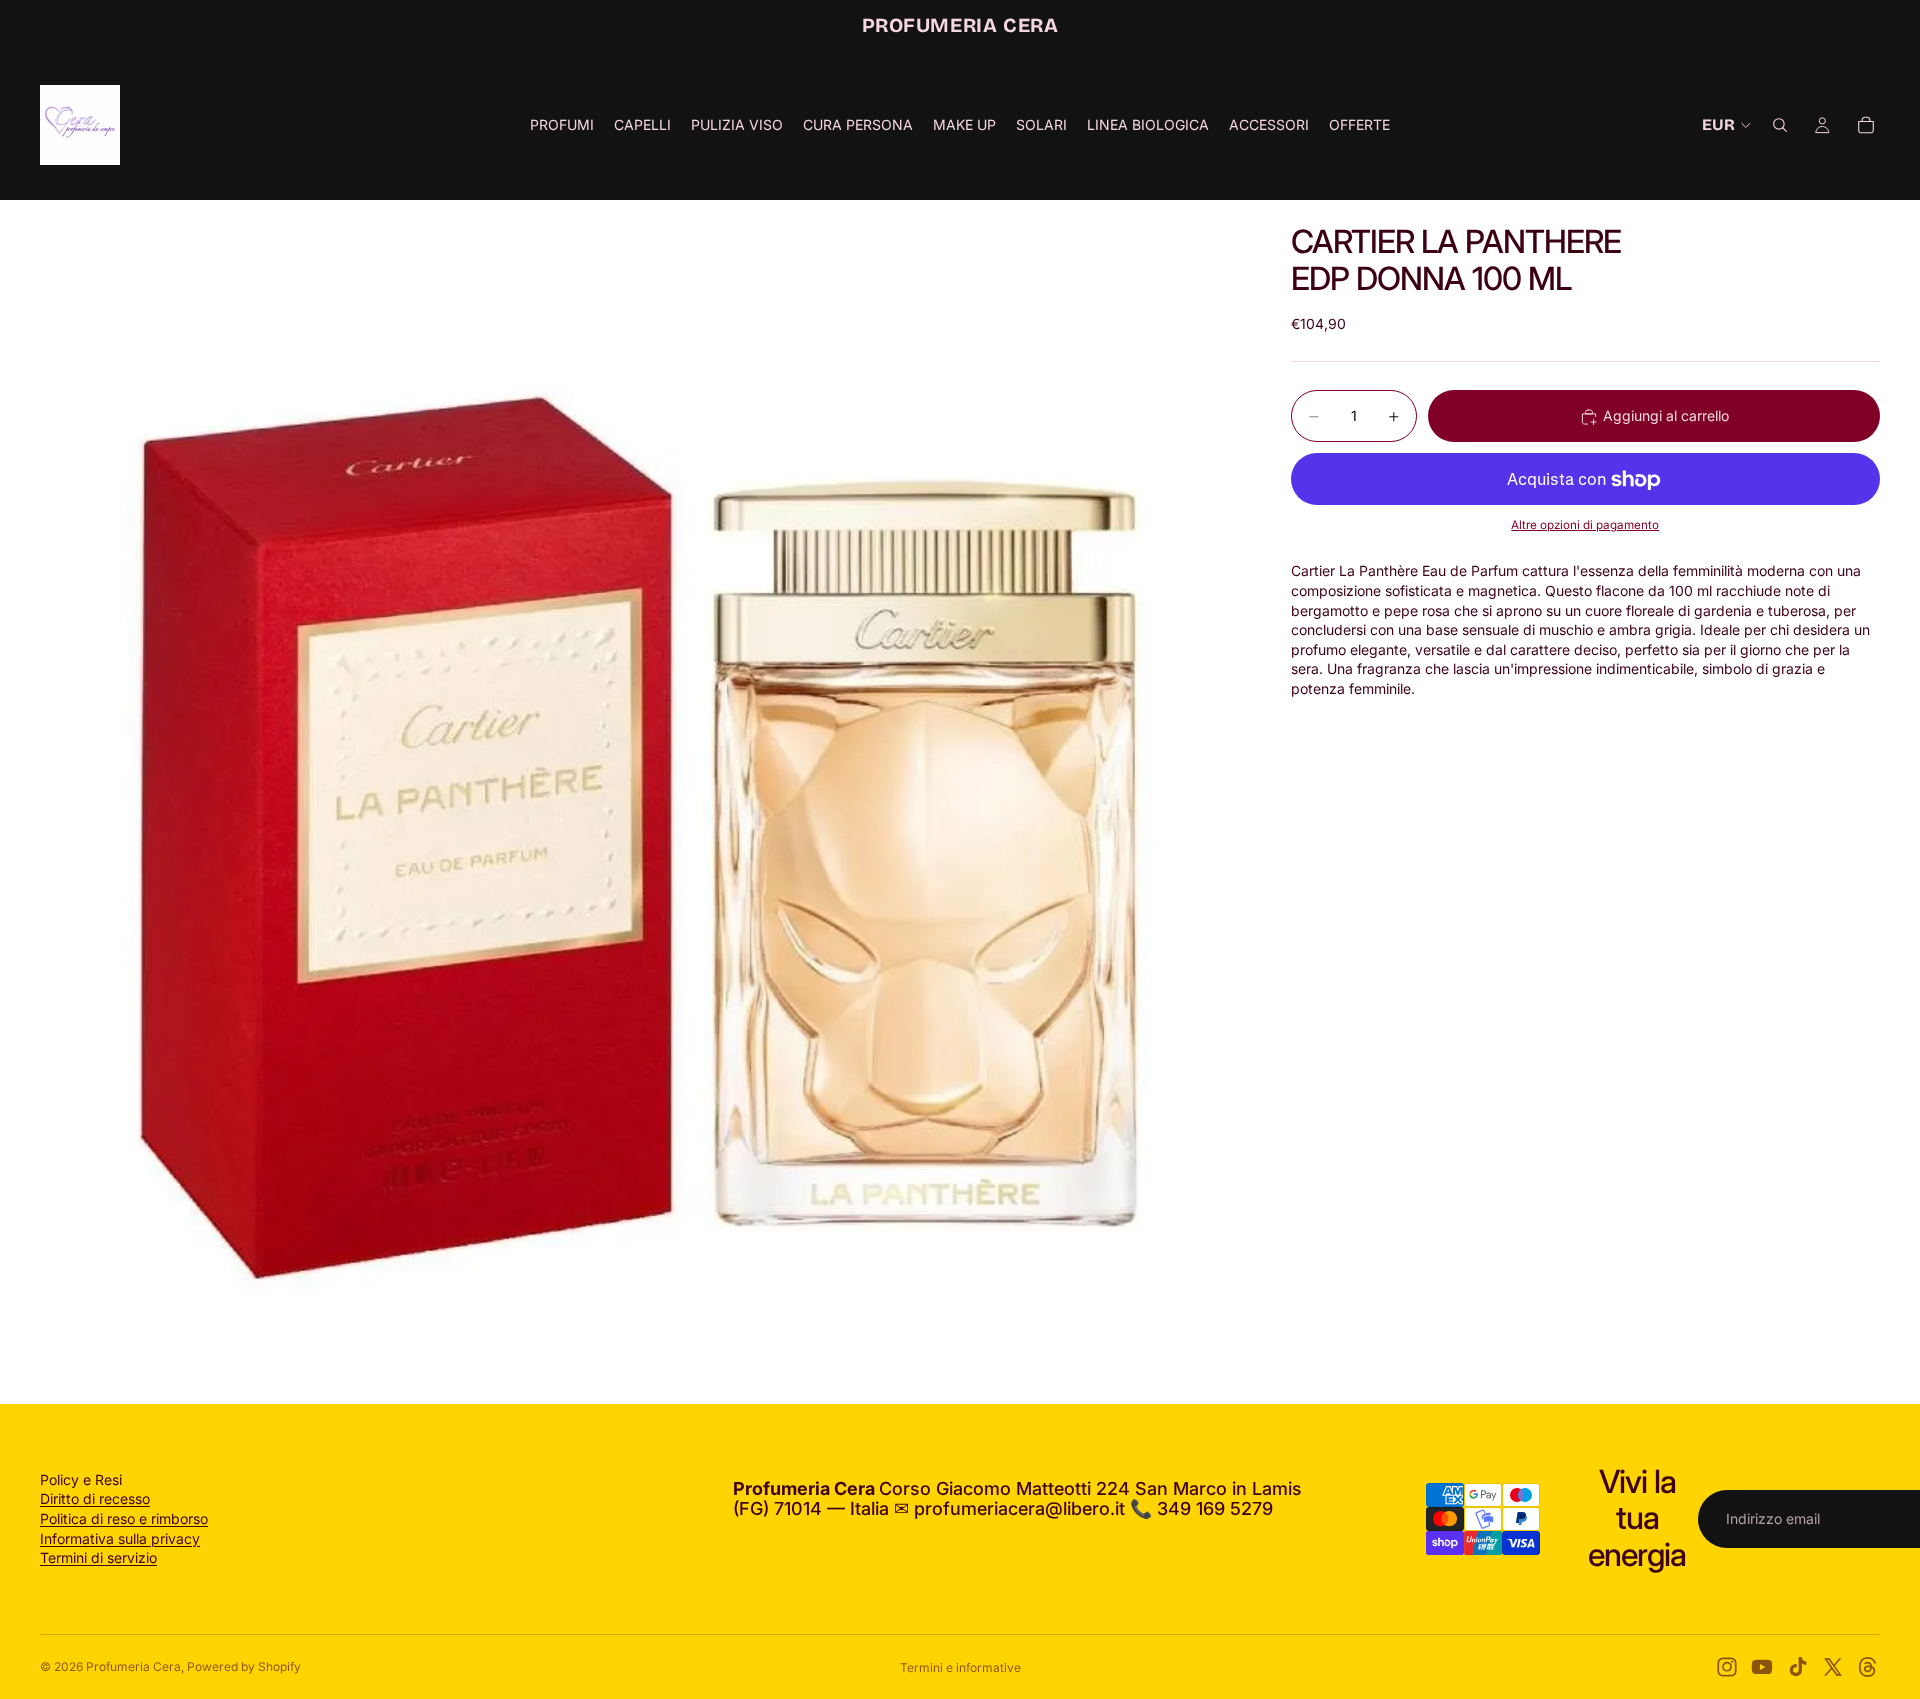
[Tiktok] (1798, 1667)
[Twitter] (1833, 1667)
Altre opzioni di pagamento (1585, 525)
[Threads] (1868, 1667)
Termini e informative (960, 1667)
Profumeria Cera (133, 1666)
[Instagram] (1727, 1667)
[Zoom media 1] (641, 801)
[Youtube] (1762, 1667)
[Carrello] (1866, 125)
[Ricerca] (1780, 125)
